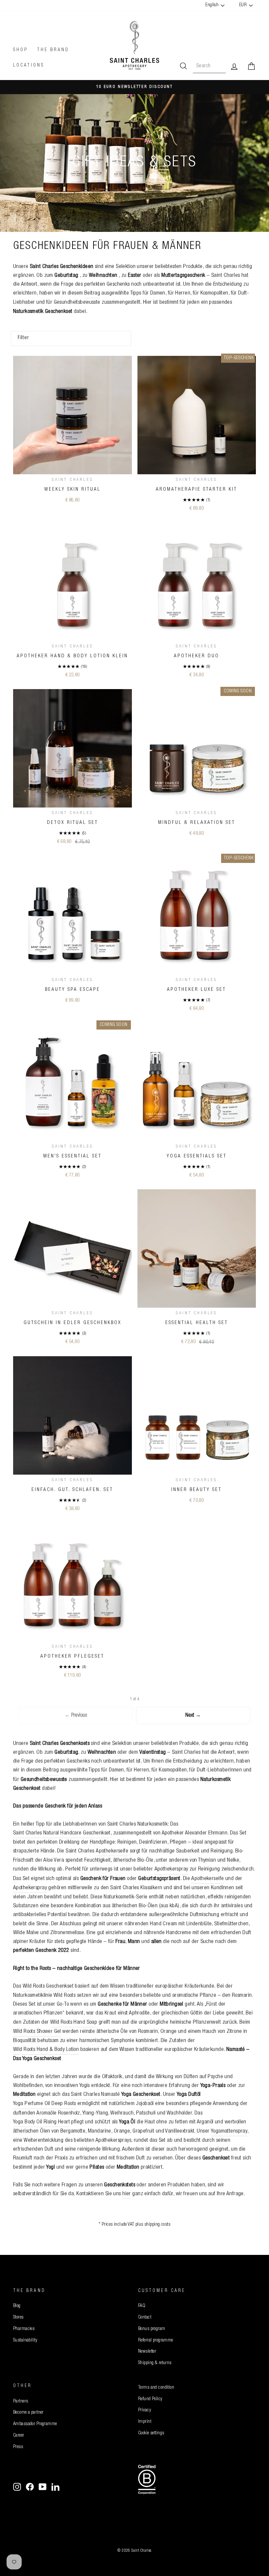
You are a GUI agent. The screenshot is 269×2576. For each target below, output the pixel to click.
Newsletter (147, 2352)
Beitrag (92, 293)
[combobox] (209, 67)
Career (19, 2436)
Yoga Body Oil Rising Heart (41, 2122)
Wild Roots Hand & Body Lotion (46, 2050)
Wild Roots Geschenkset (48, 1986)
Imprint (145, 2422)
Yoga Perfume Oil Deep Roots (44, 2104)
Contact (145, 2318)
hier (127, 2194)
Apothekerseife (112, 1851)
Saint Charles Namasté (115, 2095)
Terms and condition (156, 2388)
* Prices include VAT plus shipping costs (134, 2225)
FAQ (142, 2306)
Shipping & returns (155, 2363)
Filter (23, 338)
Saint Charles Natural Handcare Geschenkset (62, 1833)
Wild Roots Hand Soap (74, 2023)
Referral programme (156, 2341)
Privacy (145, 2410)
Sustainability (25, 2341)
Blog (17, 2306)
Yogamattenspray (229, 2131)
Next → (193, 1716)
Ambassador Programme (35, 2424)
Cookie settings (151, 2433)
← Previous (76, 1716)
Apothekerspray (171, 1869)
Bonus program (152, 2329)
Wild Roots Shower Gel (37, 2032)
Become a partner (28, 2413)
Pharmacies (24, 2329)
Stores (18, 2318)
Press (18, 2447)
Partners (21, 2402)
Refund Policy (150, 2399)
